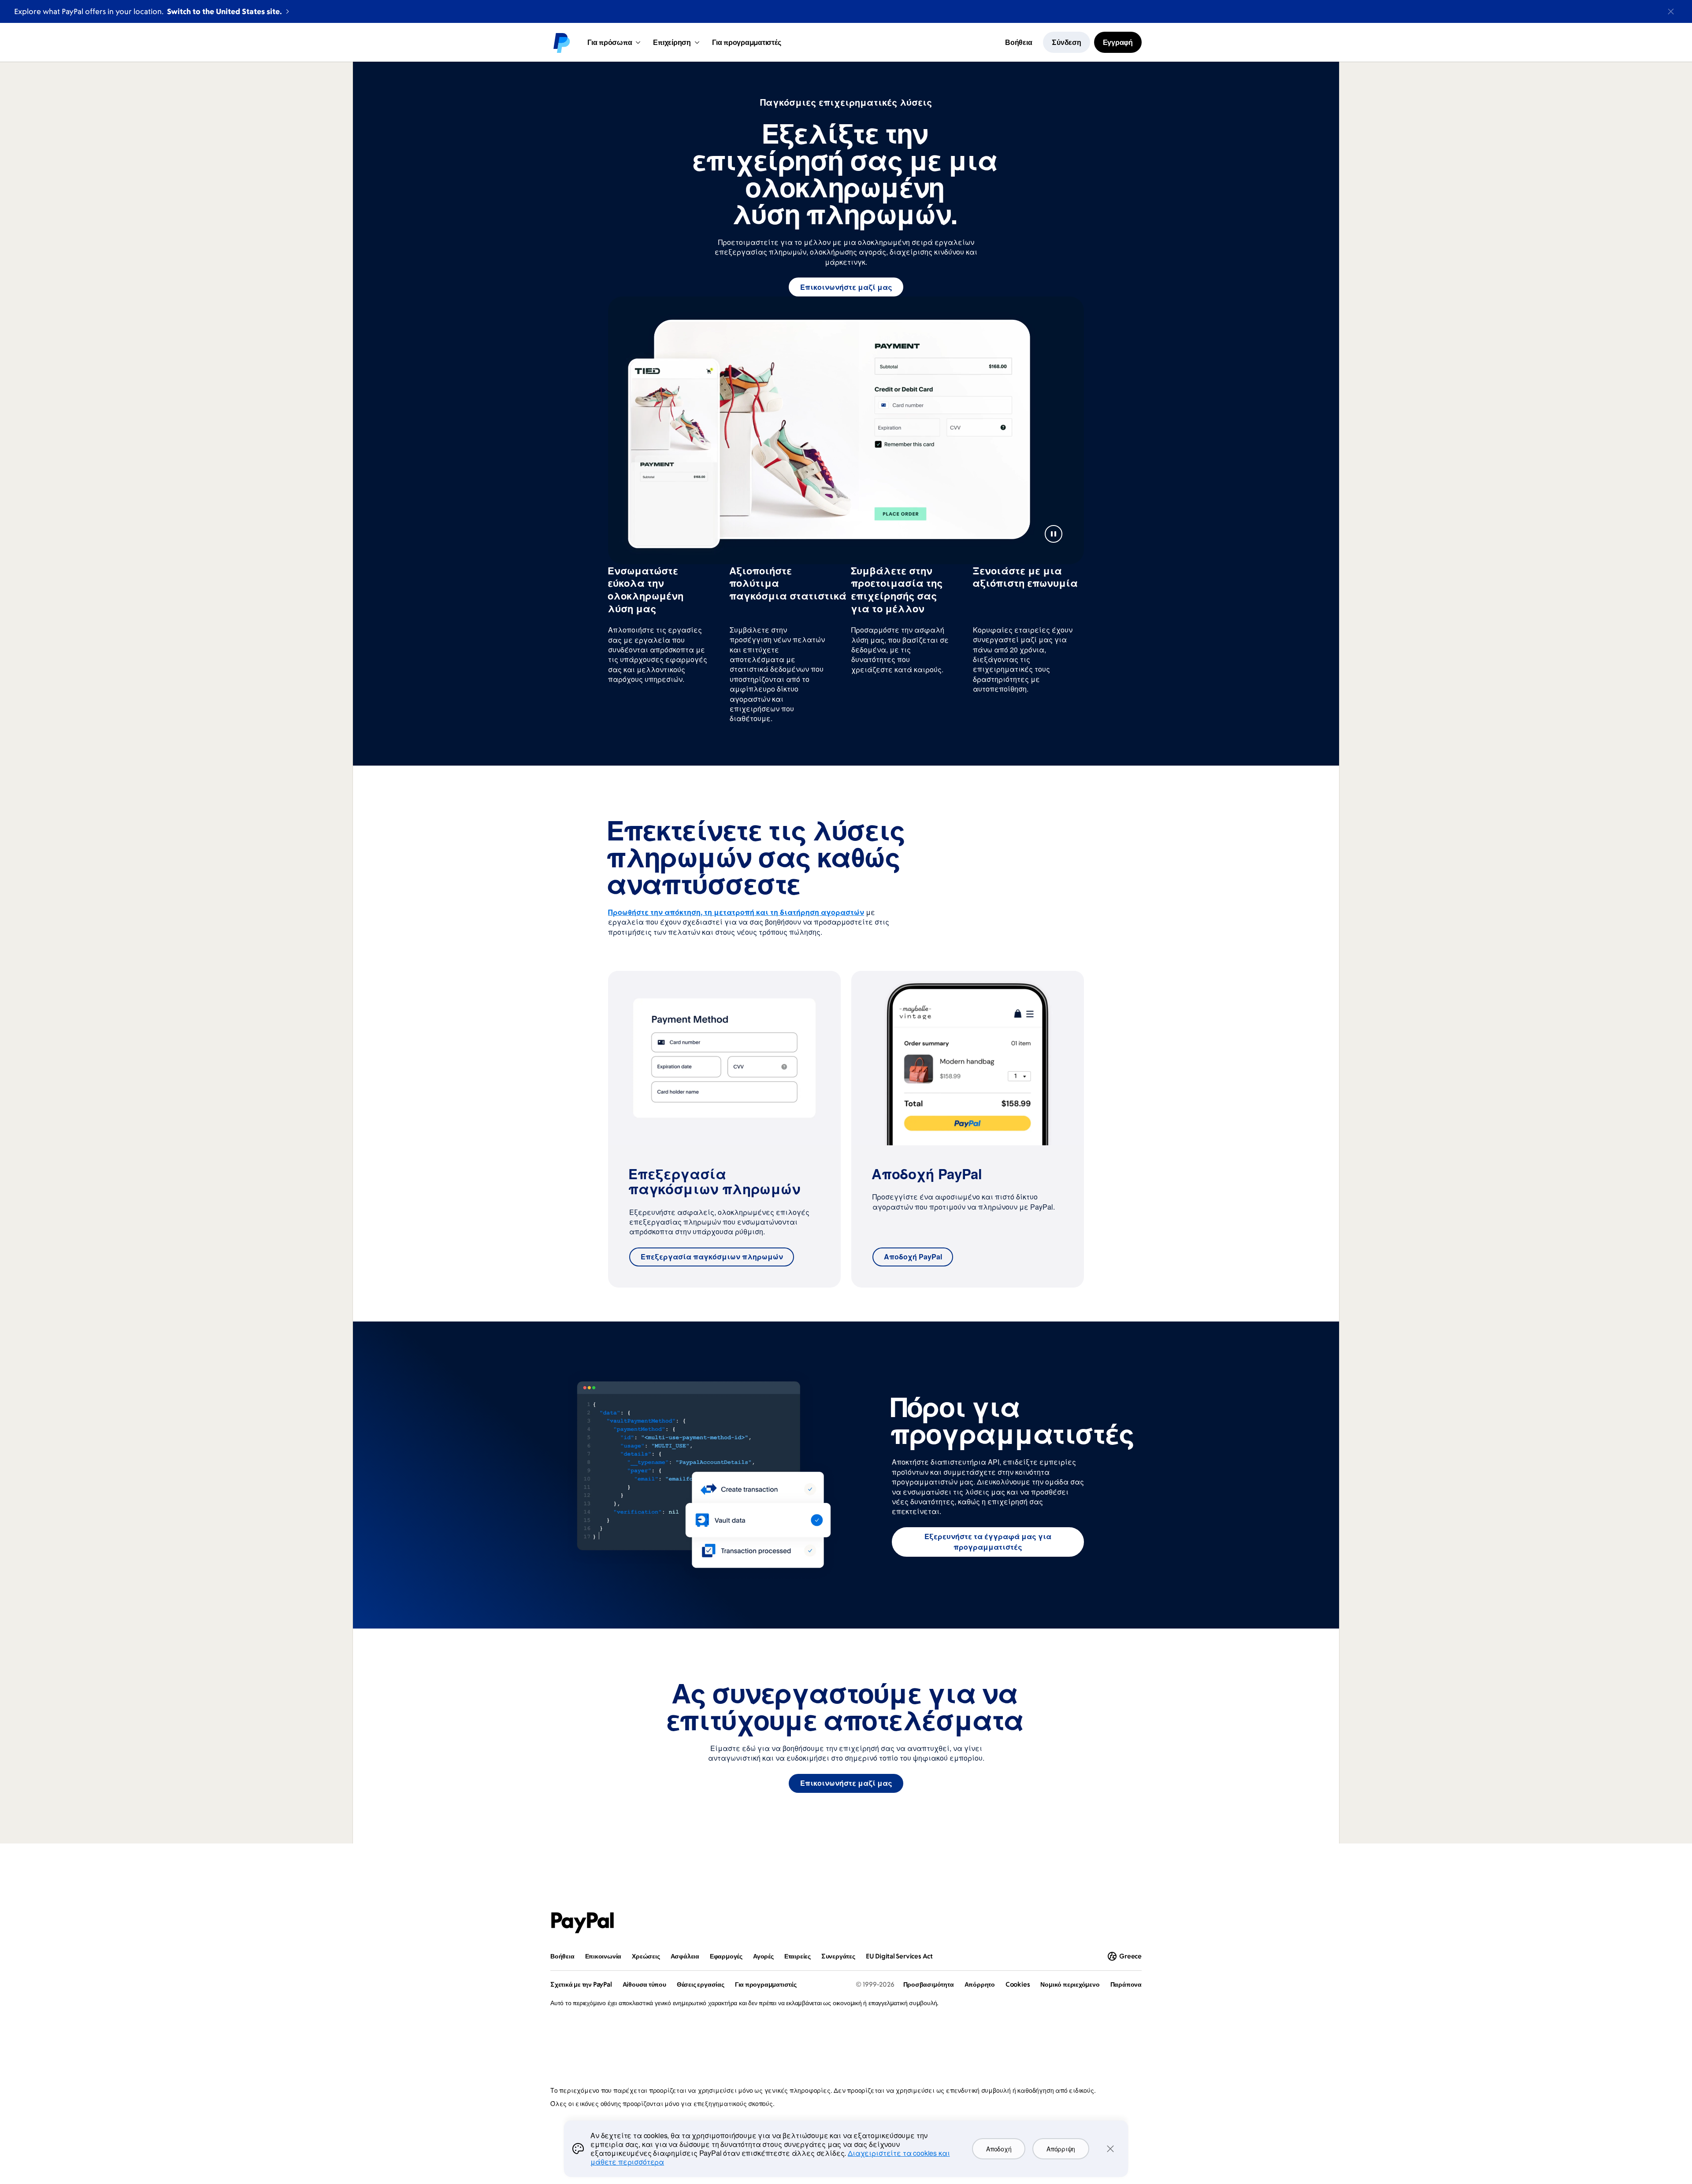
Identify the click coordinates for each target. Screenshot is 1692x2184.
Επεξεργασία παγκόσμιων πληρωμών (712, 1257)
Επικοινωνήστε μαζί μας (846, 287)
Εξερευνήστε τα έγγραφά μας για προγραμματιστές (988, 1542)
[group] (724, 1129)
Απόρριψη (1061, 2149)
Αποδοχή (999, 2149)
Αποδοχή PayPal (913, 1257)
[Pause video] (1054, 534)
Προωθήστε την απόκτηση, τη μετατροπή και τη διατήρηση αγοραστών (736, 912)
